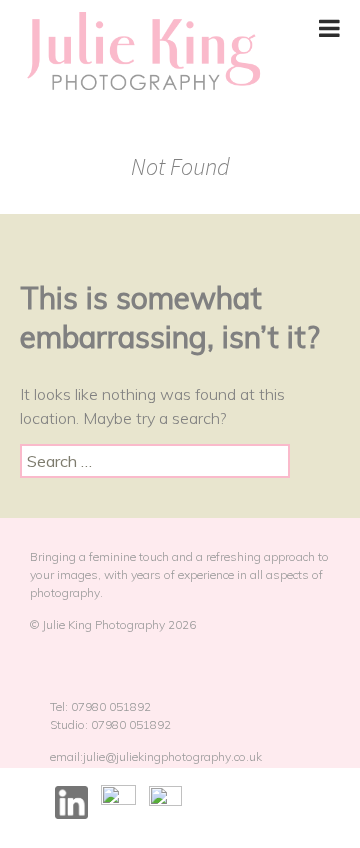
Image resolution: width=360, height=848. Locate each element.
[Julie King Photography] (142, 52)
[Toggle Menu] (329, 28)
